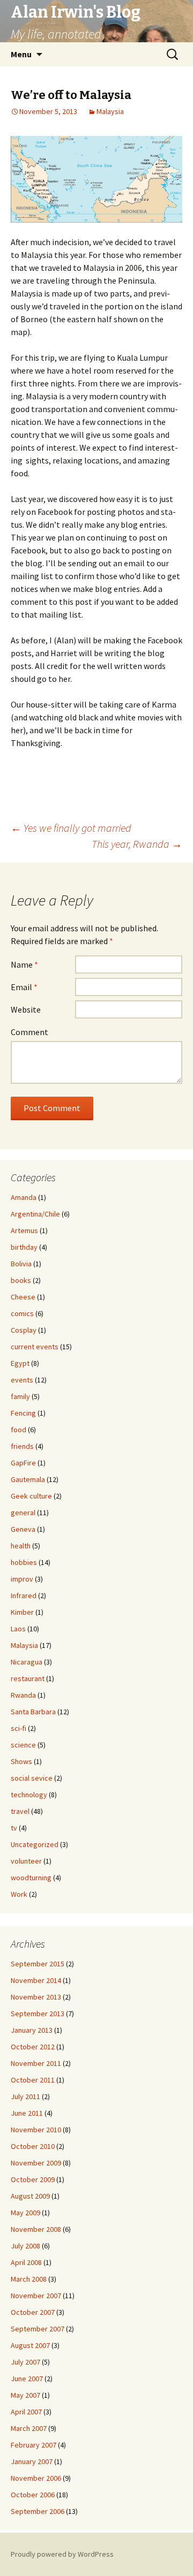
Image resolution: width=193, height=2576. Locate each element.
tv (14, 1828)
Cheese (23, 1297)
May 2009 (25, 2213)
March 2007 (29, 2428)
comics (22, 1313)
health (21, 1546)
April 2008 (26, 2262)
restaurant (28, 1678)
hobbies (24, 1562)
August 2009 (30, 2196)
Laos (18, 1629)
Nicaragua (27, 1662)
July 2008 (25, 2246)
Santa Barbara (33, 1712)
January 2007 (32, 2461)
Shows (21, 1761)
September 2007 (38, 2329)
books (21, 1280)
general (23, 1513)
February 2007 (34, 2445)
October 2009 (33, 2179)
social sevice (32, 1778)
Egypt (20, 1363)
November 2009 (36, 2163)
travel (20, 1811)
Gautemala (28, 1479)
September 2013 (38, 2013)
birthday (24, 1247)
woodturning (31, 1878)
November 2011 (36, 2063)
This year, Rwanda (137, 844)
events (22, 1380)
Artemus (24, 1230)
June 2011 (27, 2113)
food (18, 1430)
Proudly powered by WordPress (62, 2554)
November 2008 (36, 2229)
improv (22, 1579)
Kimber (22, 1612)
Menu (21, 54)
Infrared (24, 1595)
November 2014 (36, 1980)
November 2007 (36, 2296)
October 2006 (33, 2495)
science (23, 1745)
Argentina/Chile (35, 1214)
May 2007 (25, 2395)
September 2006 (38, 2511)
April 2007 (26, 2412)
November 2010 (36, 2130)
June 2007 (27, 2379)
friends (22, 1446)
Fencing (23, 1413)
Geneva (23, 1529)
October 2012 (33, 2047)
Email (24, 987)
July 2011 (25, 2096)
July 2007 (25, 2362)
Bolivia (21, 1264)
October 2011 (33, 2080)
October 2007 (33, 2312)
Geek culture (31, 1496)
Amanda (24, 1197)
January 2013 (32, 2030)
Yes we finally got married (71, 828)
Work (19, 1894)
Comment (29, 1032)
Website (26, 1009)
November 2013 (36, 1997)
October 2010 (33, 2146)
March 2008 (29, 2279)
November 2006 (36, 2478)
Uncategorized (35, 1844)
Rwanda (23, 1695)
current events (35, 1347)
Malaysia (110, 111)
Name (24, 964)
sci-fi (18, 1728)
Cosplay (24, 1330)
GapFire (23, 1463)
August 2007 (30, 2345)
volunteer (26, 1861)
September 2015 (38, 1964)
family (20, 1396)
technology (29, 1795)
